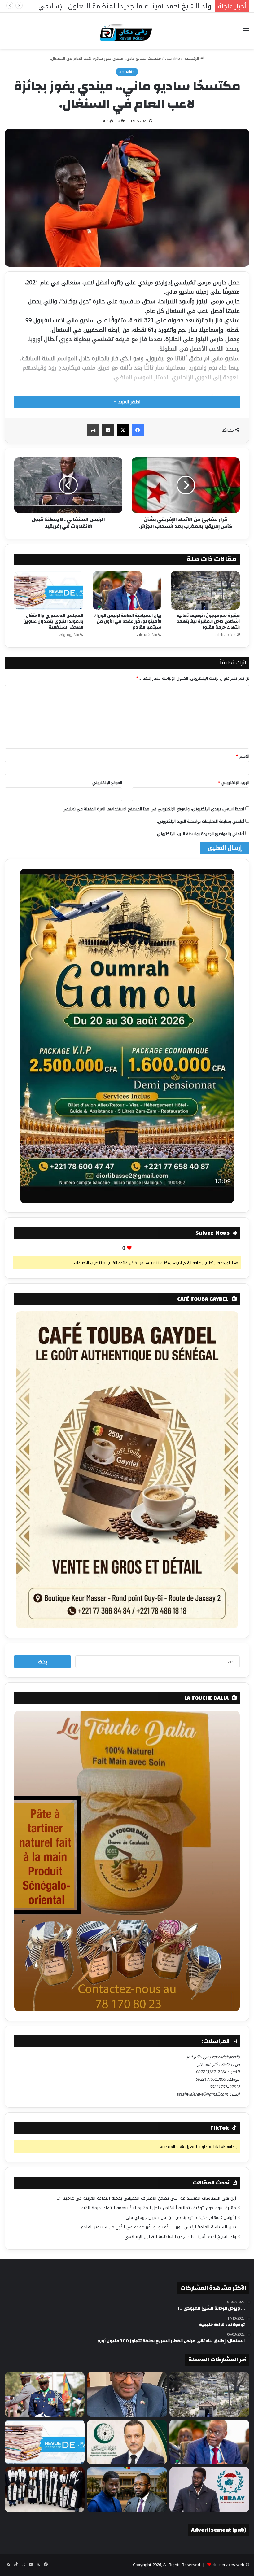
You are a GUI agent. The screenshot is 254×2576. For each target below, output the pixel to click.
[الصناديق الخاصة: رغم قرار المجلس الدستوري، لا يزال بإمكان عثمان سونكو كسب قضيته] (127, 2490)
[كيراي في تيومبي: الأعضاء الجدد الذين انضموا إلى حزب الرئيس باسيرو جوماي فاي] (209, 2490)
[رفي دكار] (127, 31)
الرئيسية (192, 58)
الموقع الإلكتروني (107, 783)
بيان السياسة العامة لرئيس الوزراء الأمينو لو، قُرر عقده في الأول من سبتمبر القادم (128, 621)
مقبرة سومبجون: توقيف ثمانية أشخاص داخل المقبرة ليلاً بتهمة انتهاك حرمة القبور (208, 621)
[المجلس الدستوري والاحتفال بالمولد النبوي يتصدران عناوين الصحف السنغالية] (49, 590)
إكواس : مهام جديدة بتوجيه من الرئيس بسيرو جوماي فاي (181, 2217)
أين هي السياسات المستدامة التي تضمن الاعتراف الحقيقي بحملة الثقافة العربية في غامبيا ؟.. (147, 2198)
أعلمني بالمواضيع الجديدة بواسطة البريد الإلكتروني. (200, 834)
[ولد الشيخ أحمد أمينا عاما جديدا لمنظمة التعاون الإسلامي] (127, 2442)
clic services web (228, 2565)
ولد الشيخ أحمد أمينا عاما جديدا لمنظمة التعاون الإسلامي (180, 2237)
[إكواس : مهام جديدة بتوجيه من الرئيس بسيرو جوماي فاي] (45, 2394)
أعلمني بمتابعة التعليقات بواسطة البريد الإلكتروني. (201, 821)
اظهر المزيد (128, 402)
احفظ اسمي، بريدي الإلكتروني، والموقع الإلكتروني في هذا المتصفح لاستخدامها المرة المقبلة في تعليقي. (153, 809)
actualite (172, 58)
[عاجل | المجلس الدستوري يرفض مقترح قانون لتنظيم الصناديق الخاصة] (45, 2490)
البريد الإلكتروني (234, 783)
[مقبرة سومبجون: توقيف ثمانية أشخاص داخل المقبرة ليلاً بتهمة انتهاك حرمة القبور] (205, 590)
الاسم (243, 756)
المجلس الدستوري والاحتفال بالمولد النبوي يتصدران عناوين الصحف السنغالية (53, 621)
